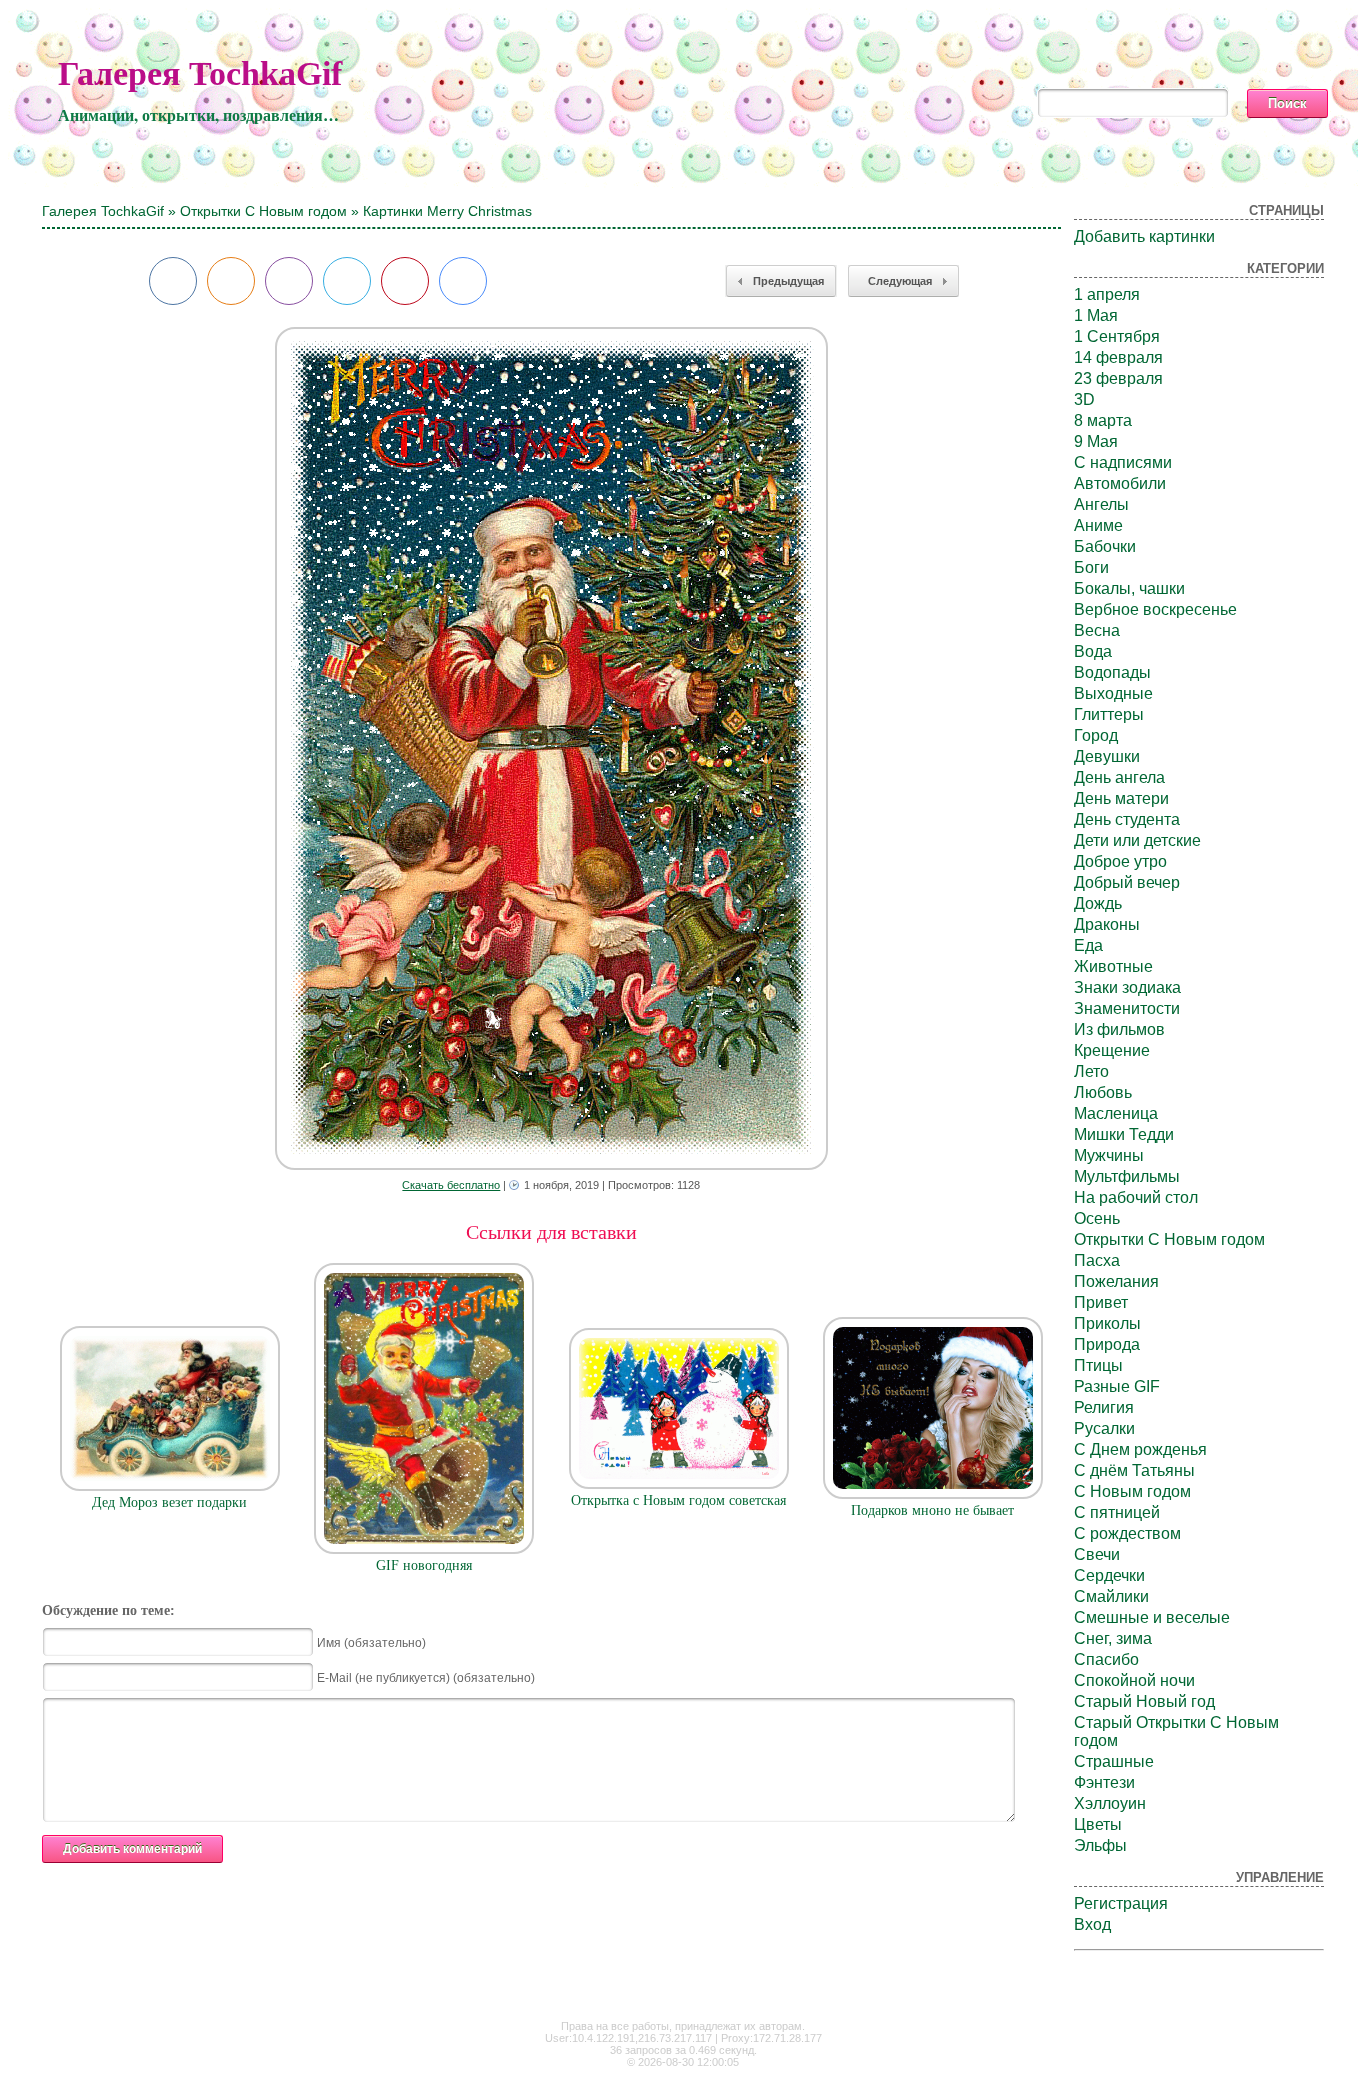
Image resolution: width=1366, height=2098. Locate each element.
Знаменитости (1127, 1008)
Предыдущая (788, 281)
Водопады (1112, 672)
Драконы (1107, 924)
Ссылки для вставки (551, 1232)
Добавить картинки (1144, 236)
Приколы (1107, 1323)
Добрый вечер (1127, 882)
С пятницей (1117, 1512)
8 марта (1103, 420)
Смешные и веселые (1152, 1617)
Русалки (1104, 1428)
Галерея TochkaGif (200, 73)
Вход (1092, 1924)
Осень (1097, 1218)
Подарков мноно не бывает (932, 1510)
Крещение (1112, 1050)
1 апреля (1107, 294)
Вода (1093, 651)
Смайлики (1111, 1596)
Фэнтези (1104, 1782)
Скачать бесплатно (451, 1185)
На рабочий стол (1136, 1197)
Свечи (1097, 1554)
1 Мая (1096, 315)
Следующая (900, 281)
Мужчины (1109, 1155)
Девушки (1107, 756)
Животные (1113, 966)
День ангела (1119, 777)
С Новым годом (1132, 1491)
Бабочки (1105, 546)
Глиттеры (1109, 714)
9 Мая (1096, 441)
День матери (1121, 798)
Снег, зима (1113, 1638)
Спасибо (1106, 1659)
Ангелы (1101, 504)
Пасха (1097, 1260)
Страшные (1114, 1761)
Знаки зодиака (1127, 987)
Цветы (1098, 1824)
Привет (1101, 1302)
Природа (1107, 1344)
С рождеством (1127, 1533)
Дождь (1098, 903)
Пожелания (1116, 1281)
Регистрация (1121, 1903)
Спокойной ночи (1134, 1680)
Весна (1097, 630)
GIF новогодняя (424, 1565)
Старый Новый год (1144, 1701)
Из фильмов (1119, 1029)
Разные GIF (1117, 1386)
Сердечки (1109, 1575)
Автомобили (1120, 483)
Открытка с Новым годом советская (678, 1500)
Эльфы (1100, 1845)
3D (1084, 399)
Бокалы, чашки (1129, 588)
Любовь (1103, 1092)
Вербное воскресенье (1155, 609)
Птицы (1098, 1365)
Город (1096, 735)
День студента (1127, 819)
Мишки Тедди (1124, 1134)
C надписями (1123, 462)
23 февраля (1118, 378)
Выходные (1113, 693)
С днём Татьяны (1134, 1470)
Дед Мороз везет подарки (169, 1502)
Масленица (1116, 1113)
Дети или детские (1137, 840)
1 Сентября (1117, 336)
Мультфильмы (1127, 1176)
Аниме (1098, 525)
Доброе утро (1120, 861)
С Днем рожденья (1140, 1449)
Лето (1091, 1071)
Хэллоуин (1110, 1803)
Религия (1104, 1407)
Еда (1088, 945)
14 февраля (1118, 357)
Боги (1091, 567)
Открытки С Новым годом (263, 211)
